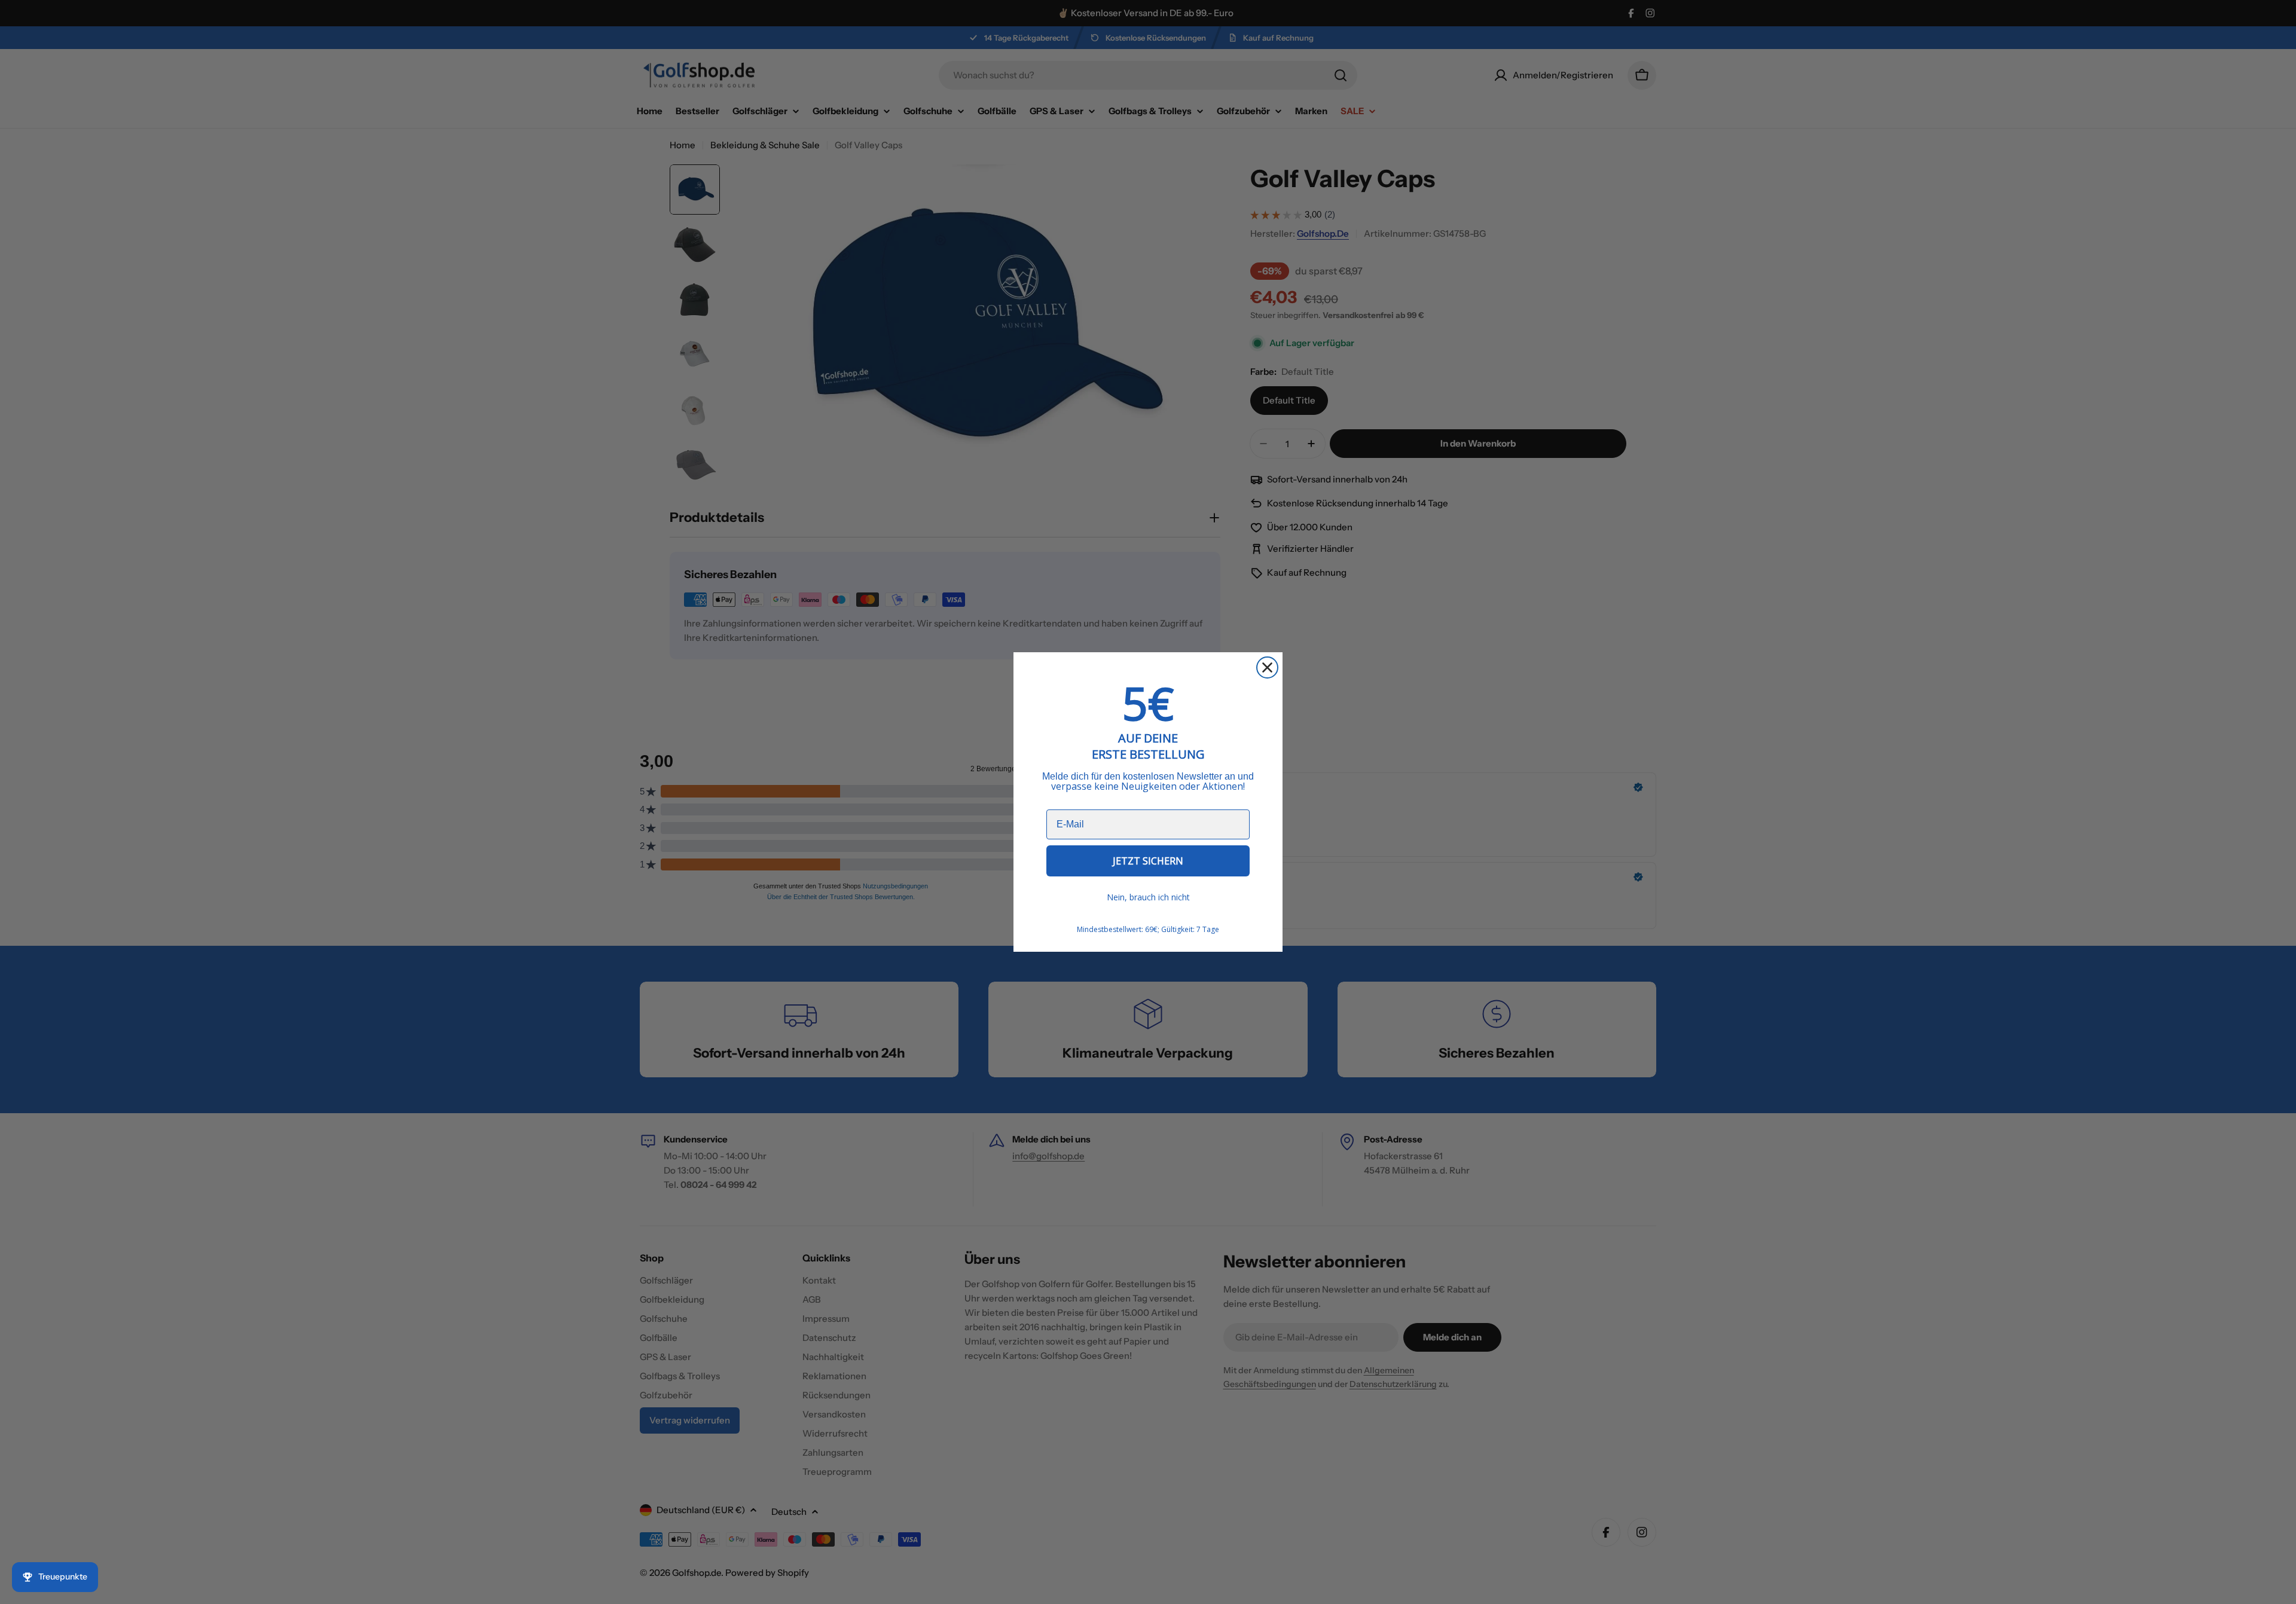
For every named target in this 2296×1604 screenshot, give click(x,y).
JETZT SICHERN (1148, 861)
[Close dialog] (1267, 667)
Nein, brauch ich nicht (1148, 897)
